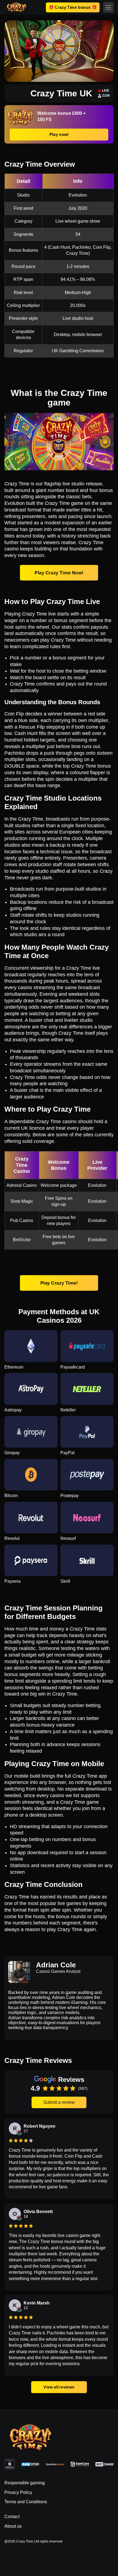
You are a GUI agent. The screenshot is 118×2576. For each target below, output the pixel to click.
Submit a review (59, 2102)
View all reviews (59, 2387)
